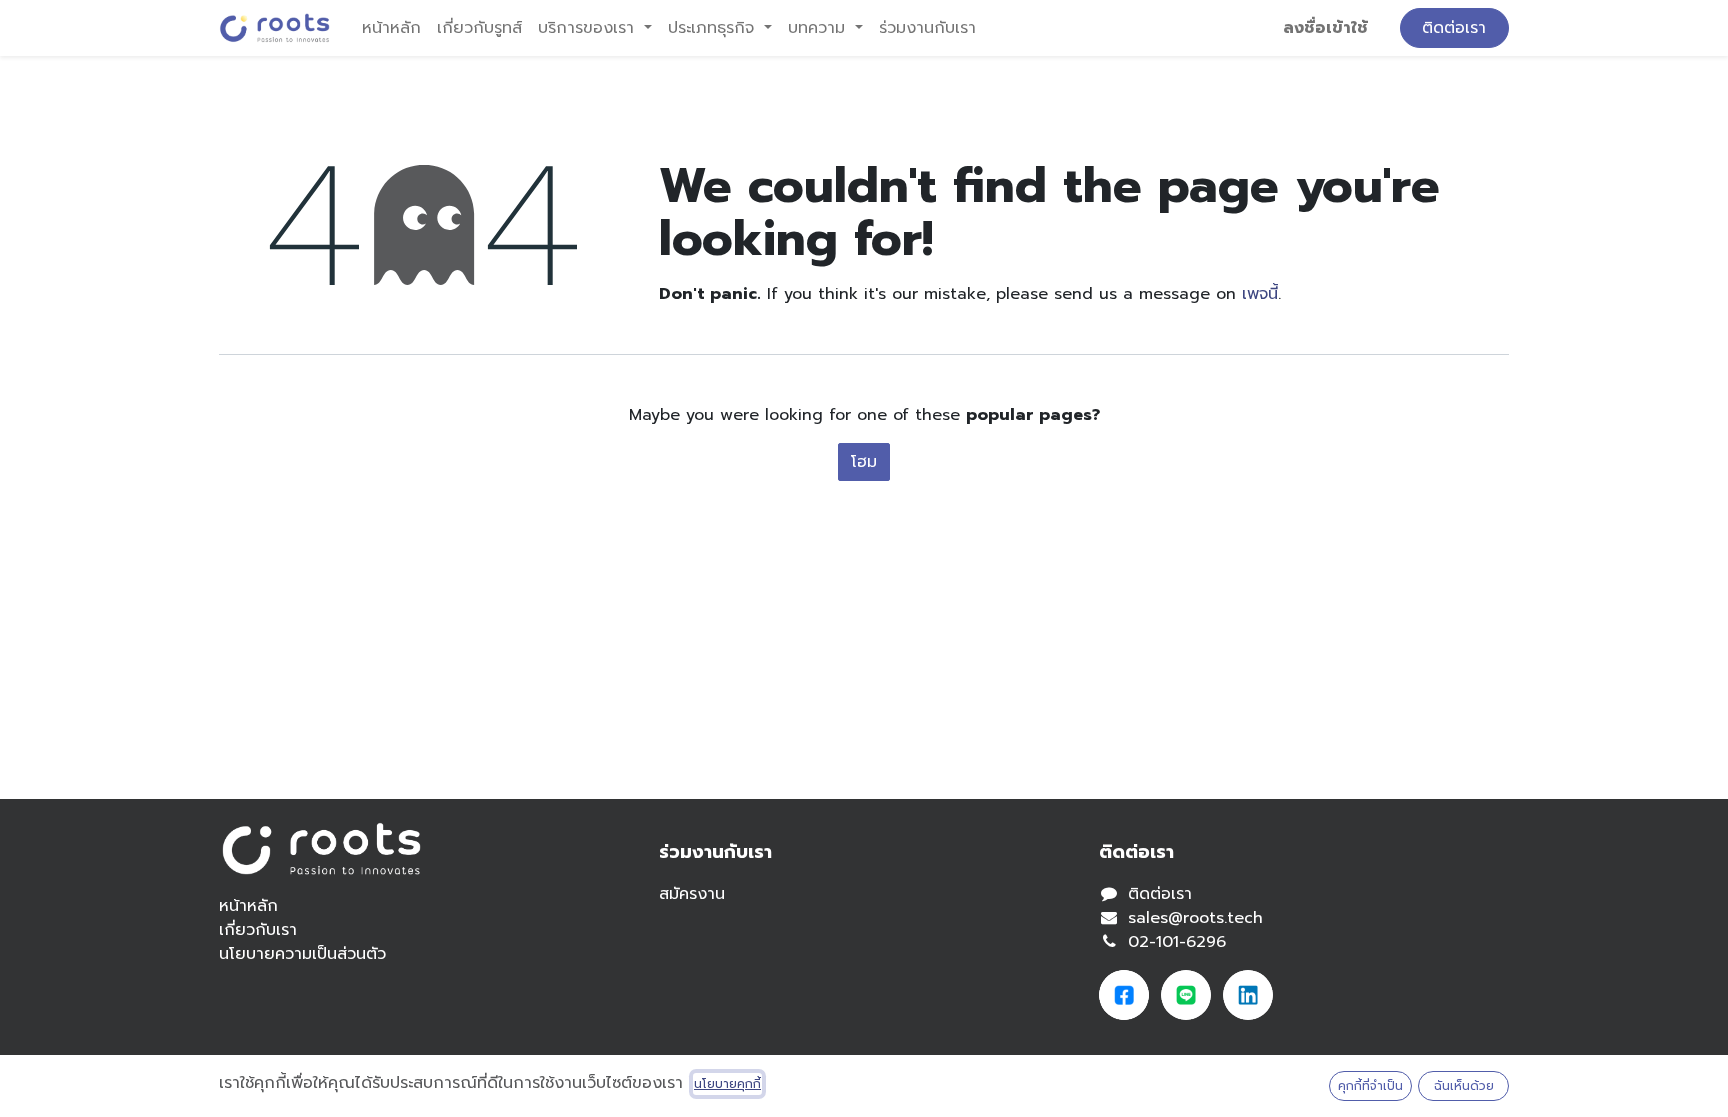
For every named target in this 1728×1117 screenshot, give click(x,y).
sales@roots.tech (1195, 918)
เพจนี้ (1260, 294)
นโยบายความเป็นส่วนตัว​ (302, 954)
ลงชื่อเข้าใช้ (1325, 28)
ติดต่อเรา (1454, 28)
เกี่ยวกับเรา (258, 930)
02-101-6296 (1177, 942)
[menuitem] (391, 28)
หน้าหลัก (248, 906)
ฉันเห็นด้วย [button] (1464, 1086)
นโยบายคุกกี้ (727, 1084)
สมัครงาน (692, 894)
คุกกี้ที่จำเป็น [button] (1370, 1086)
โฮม (864, 462)
